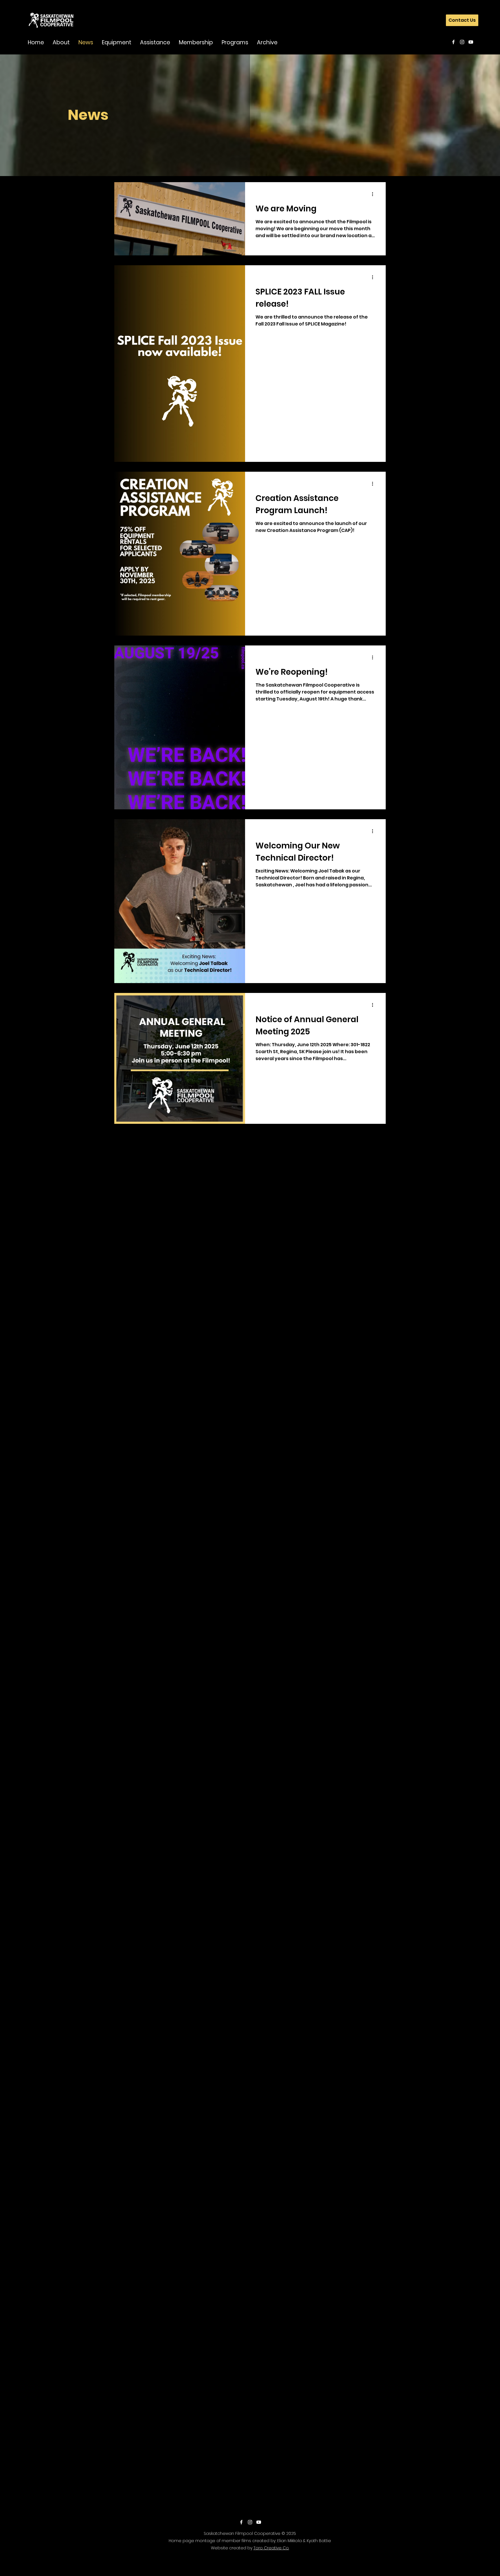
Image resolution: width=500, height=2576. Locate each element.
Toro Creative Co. (271, 2548)
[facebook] (453, 42)
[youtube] (471, 42)
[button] (61, 42)
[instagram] (462, 42)
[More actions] (374, 194)
